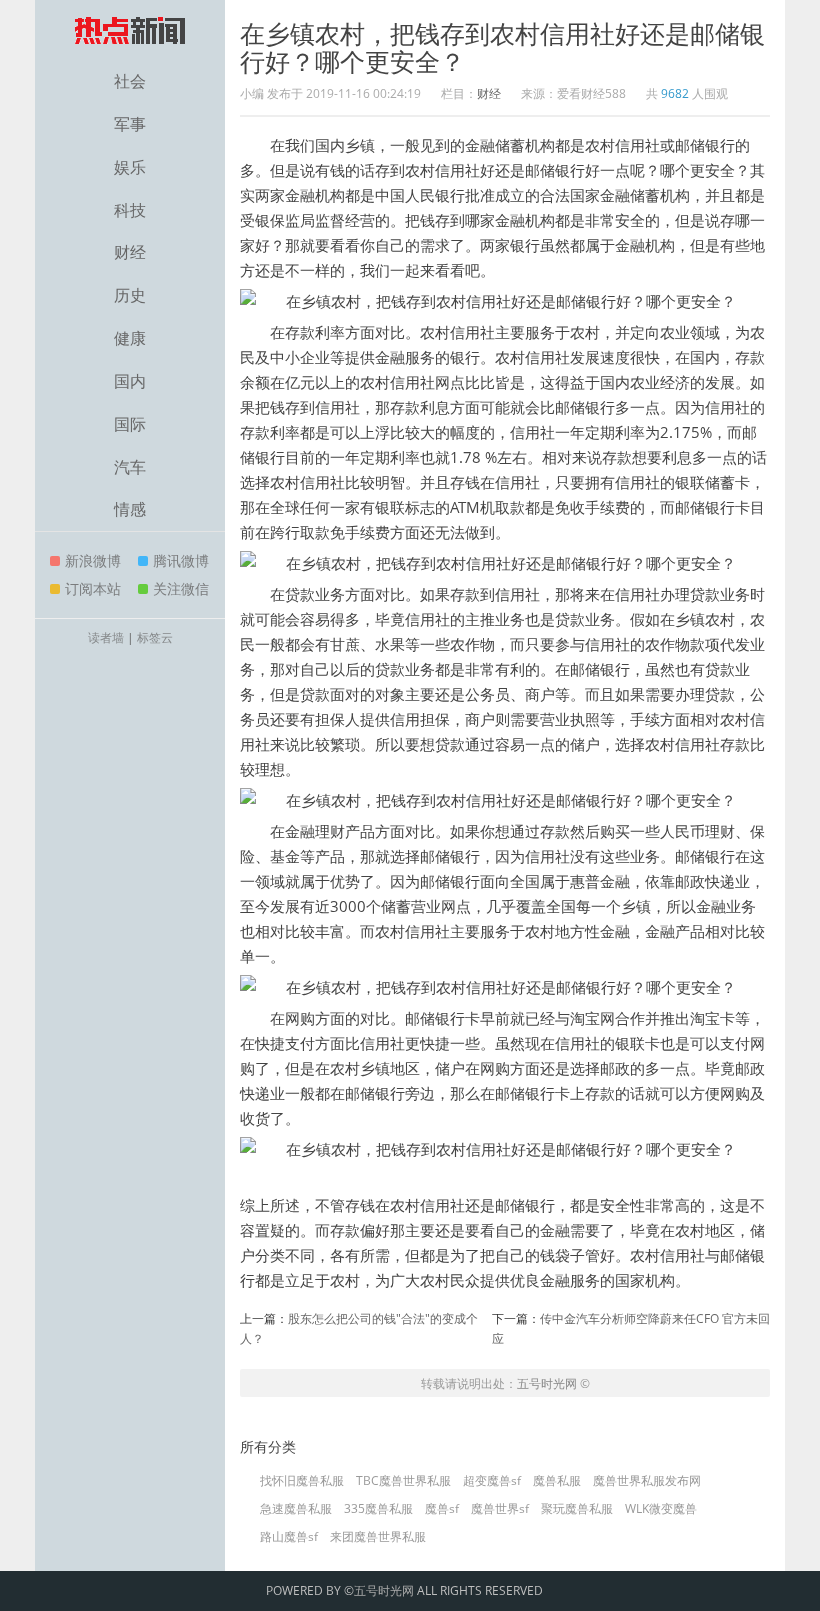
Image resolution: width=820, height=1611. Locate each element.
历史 (130, 295)
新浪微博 (93, 560)
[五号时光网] (130, 30)
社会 (130, 81)
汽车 (130, 467)
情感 (130, 509)
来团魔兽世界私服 (378, 1537)
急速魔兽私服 (296, 1509)
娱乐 (130, 167)
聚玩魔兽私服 (577, 1509)
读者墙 (106, 637)
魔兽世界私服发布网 (647, 1481)
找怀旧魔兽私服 (302, 1481)
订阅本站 (93, 588)
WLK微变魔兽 (661, 1509)
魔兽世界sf (500, 1509)
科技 (130, 210)
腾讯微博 (181, 560)
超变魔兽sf (492, 1481)
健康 (130, 338)
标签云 (155, 637)
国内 (130, 381)
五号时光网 (547, 1383)
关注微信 (181, 588)
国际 (130, 424)
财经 (130, 252)
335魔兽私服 (378, 1509)
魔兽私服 (557, 1481)
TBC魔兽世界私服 (403, 1481)
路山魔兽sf (289, 1537)
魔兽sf (442, 1509)
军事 (130, 124)
